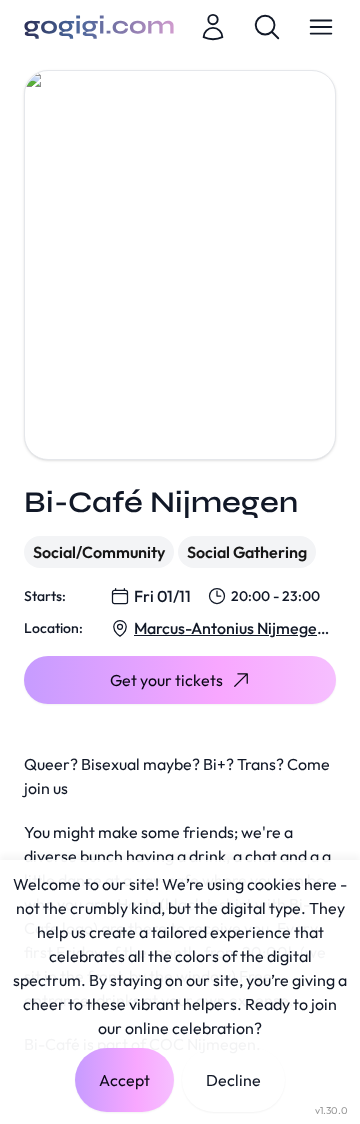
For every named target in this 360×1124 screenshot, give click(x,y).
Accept (124, 1080)
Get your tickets (166, 680)
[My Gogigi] (213, 27)
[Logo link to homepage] (99, 27)
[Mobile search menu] (267, 27)
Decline (233, 1080)
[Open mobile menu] (321, 27)
